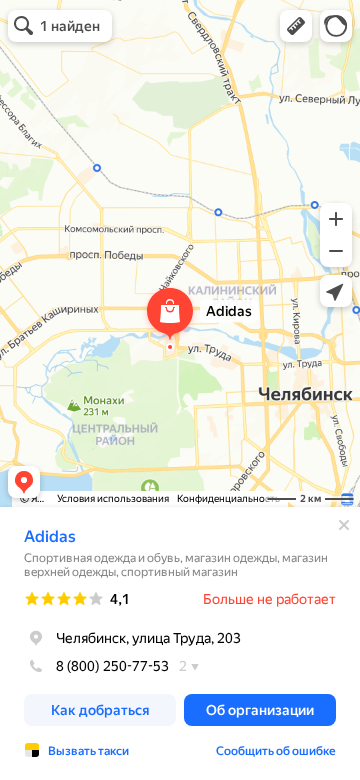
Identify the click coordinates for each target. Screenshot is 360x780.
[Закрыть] (344, 525)
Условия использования (113, 498)
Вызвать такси (88, 751)
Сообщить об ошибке (276, 751)
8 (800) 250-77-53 (112, 666)
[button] (296, 26)
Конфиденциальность (228, 498)
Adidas (50, 536)
